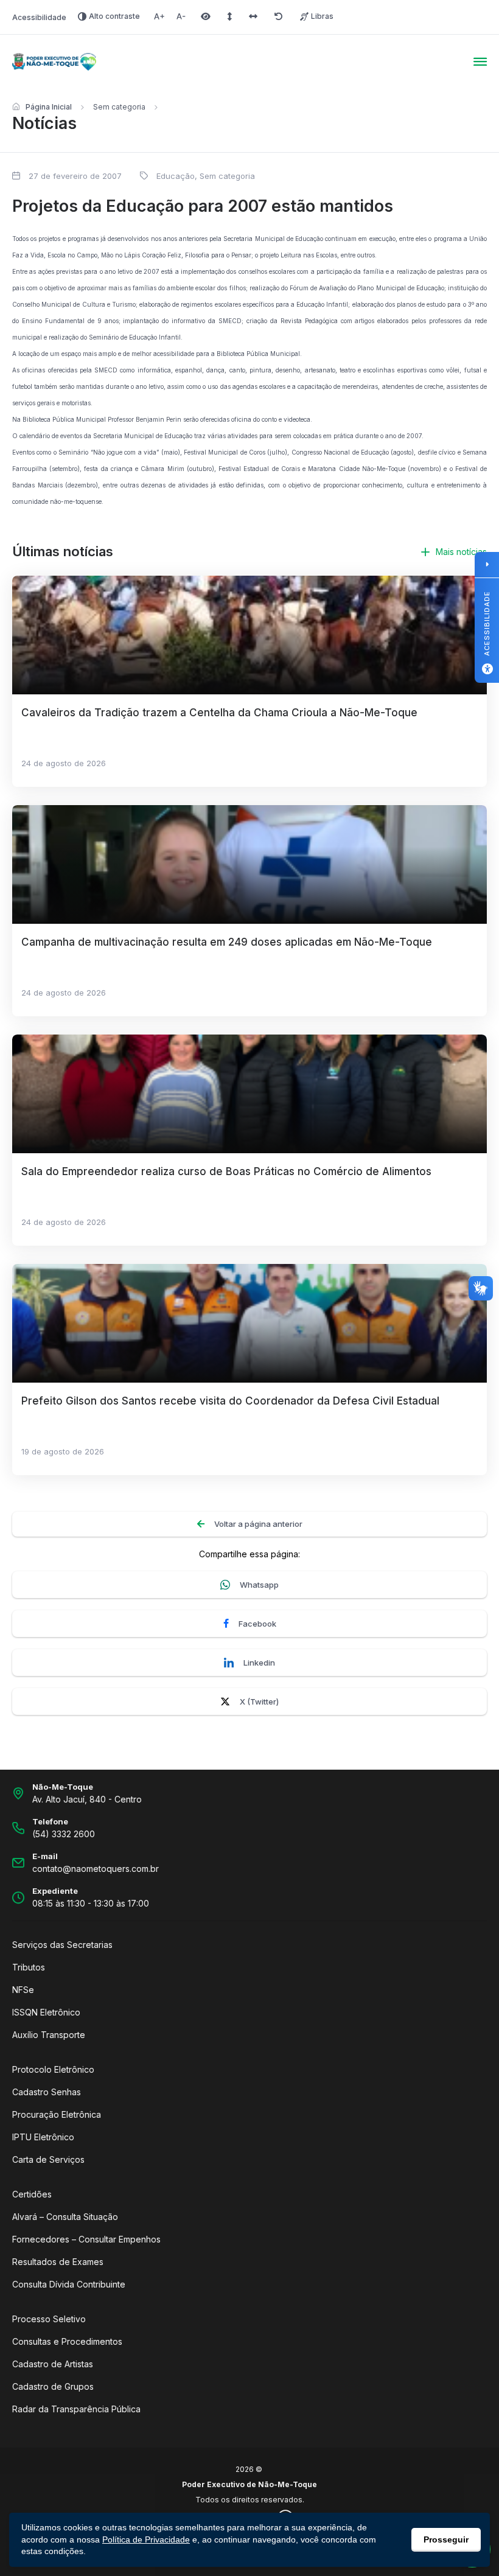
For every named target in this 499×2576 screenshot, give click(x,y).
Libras (322, 16)
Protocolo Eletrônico (53, 2069)
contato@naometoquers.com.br (96, 1869)
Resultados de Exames (58, 2262)
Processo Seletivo (49, 2319)
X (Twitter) (259, 1702)
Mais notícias (461, 552)
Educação (176, 176)
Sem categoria (119, 107)
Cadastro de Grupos (53, 2386)
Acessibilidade (39, 17)
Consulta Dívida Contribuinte (69, 2284)
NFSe (23, 1990)
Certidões (32, 2194)
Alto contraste (114, 16)
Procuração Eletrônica (57, 2114)
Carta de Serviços (48, 2159)
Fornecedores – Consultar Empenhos (86, 2239)
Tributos (29, 1967)
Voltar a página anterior (258, 1524)
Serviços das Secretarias (62, 1945)
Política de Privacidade (146, 2539)
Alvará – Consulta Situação (65, 2217)
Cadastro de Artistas (53, 2364)
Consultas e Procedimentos (67, 2341)
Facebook (257, 1624)
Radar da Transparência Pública (76, 2409)
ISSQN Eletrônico (46, 2012)
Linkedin (259, 1663)
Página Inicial (49, 107)
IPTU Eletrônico (43, 2137)
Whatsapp (259, 1585)
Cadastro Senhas (47, 2092)
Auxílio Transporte (49, 2035)
